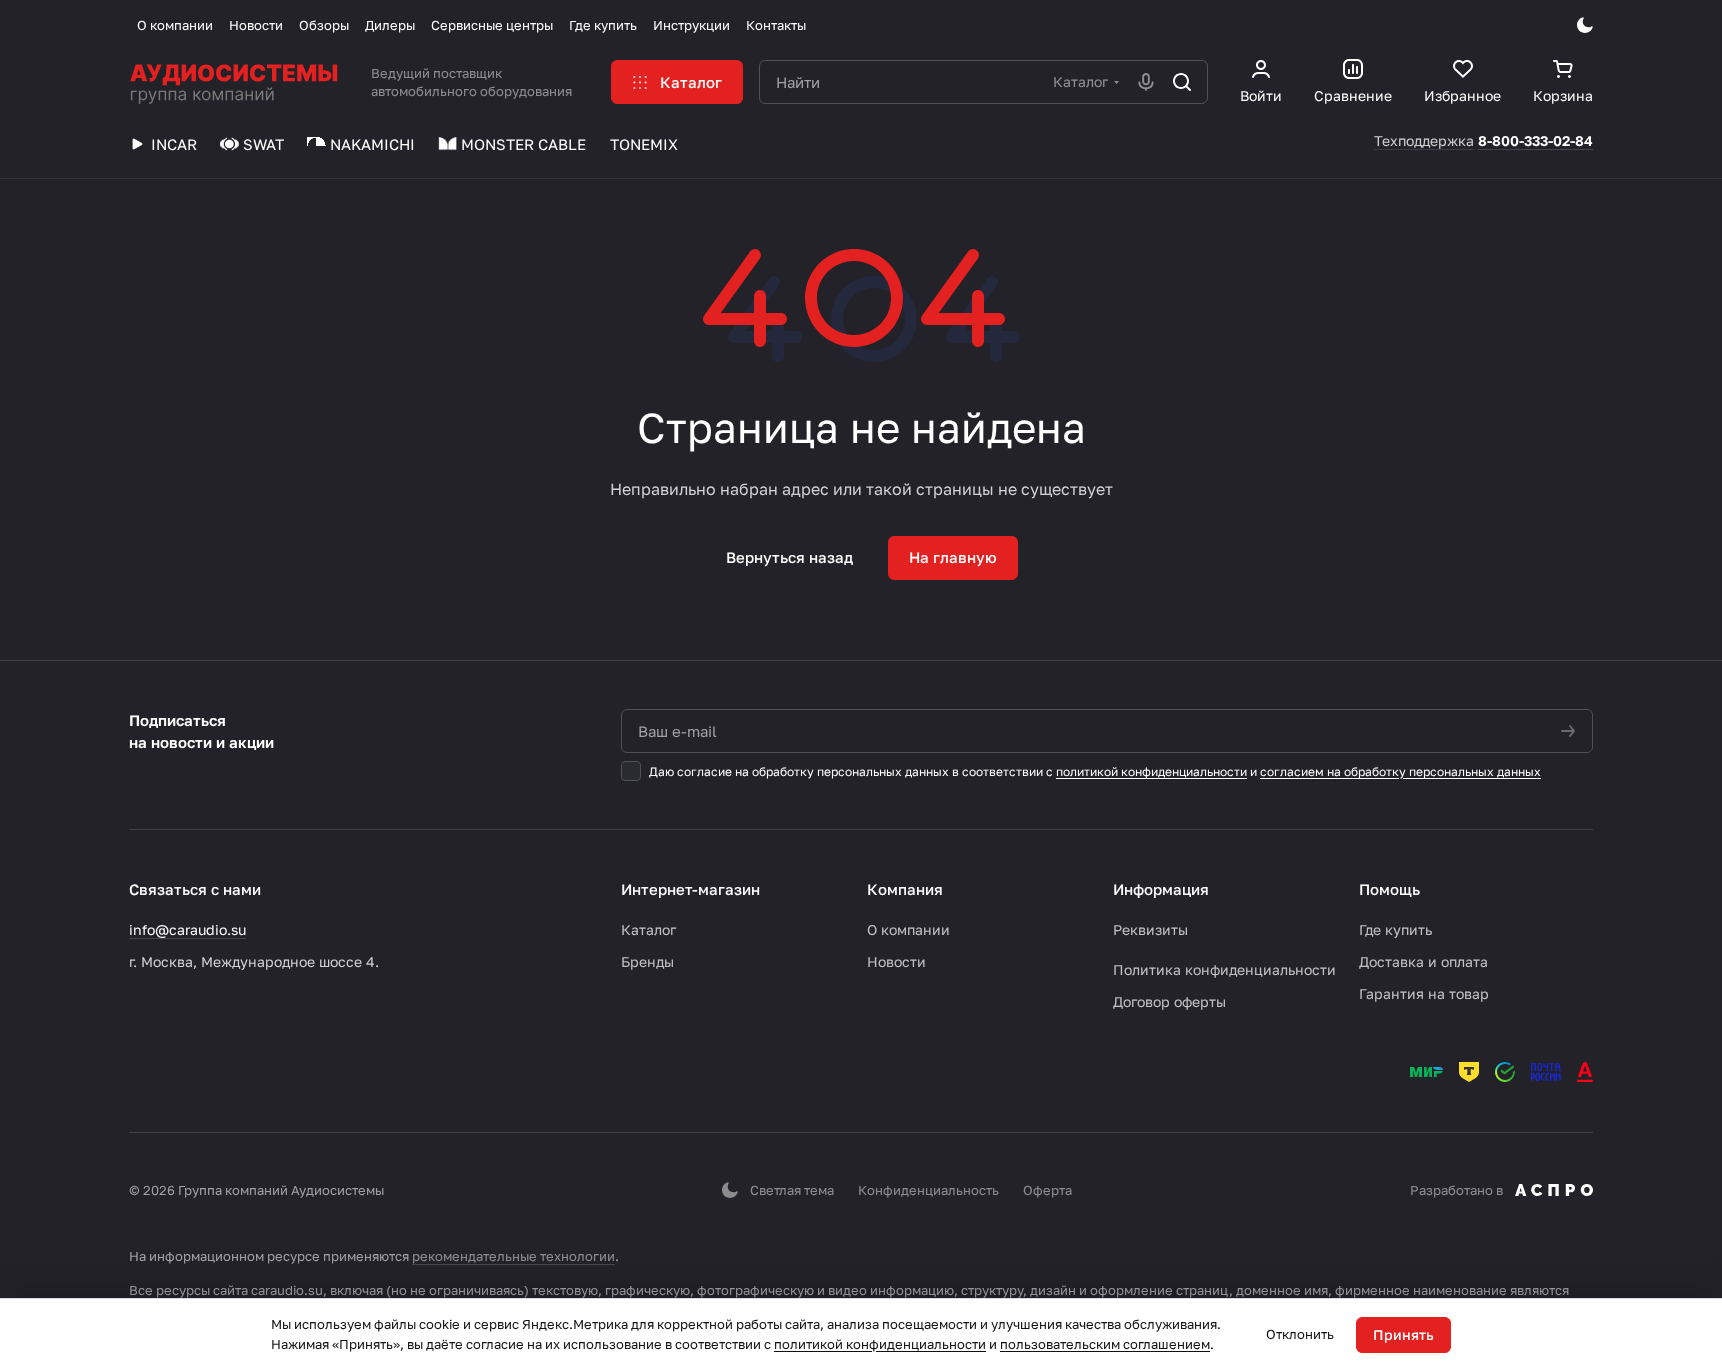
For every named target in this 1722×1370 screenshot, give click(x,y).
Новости (896, 961)
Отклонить (1300, 1334)
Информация (1161, 889)
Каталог (648, 929)
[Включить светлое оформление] (1585, 25)
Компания (905, 889)
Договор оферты (1169, 1001)
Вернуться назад (789, 557)
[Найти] (1182, 82)
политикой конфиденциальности (1151, 771)
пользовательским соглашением (1105, 1344)
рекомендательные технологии (513, 1256)
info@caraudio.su (187, 929)
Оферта (1047, 1190)
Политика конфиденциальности (1224, 969)
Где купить (1395, 929)
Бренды (647, 961)
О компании (908, 929)
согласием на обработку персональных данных (1400, 771)
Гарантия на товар (1424, 993)
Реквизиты (1150, 929)
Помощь (1389, 889)
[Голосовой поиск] (1146, 82)
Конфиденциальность (928, 1190)
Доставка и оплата (1423, 961)
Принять (1403, 1334)
